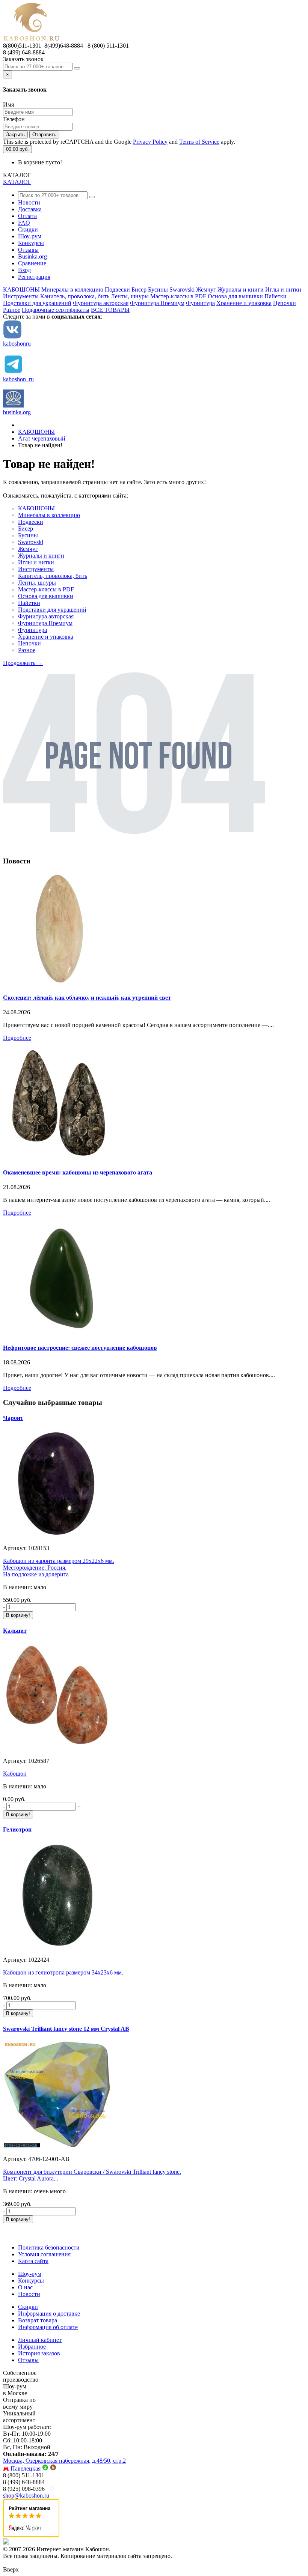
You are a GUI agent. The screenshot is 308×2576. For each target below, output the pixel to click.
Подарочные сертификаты (56, 310)
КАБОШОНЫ (21, 289)
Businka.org (32, 256)
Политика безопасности (49, 2247)
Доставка (30, 209)
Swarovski (182, 289)
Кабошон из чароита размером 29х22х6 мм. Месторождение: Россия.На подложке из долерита (59, 1568)
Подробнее (17, 1038)
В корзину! (18, 1615)
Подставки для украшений (37, 303)
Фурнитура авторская (101, 303)
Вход (24, 270)
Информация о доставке (49, 2314)
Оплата (27, 216)
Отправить (44, 135)
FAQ (24, 223)
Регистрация (34, 277)
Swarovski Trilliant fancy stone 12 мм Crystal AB (66, 2029)
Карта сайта (33, 2261)
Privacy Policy (150, 142)
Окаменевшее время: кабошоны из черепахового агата (78, 1172)
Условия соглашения (44, 2254)
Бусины (158, 289)
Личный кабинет (40, 2340)
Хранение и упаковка (244, 303)
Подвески (117, 289)
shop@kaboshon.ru (26, 2496)
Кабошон (15, 1774)
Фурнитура (200, 303)
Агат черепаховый (42, 438)
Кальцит (15, 1631)
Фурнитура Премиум (157, 303)
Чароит (13, 1418)
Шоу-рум (30, 236)
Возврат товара (38, 2320)
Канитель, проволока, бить (75, 296)
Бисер (139, 289)
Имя (8, 105)
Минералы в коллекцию (72, 289)
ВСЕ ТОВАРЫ (110, 310)
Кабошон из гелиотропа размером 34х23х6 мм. (63, 1972)
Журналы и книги (241, 289)
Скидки (28, 229)
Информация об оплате (48, 2327)
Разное (12, 310)
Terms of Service (199, 142)
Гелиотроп (17, 1829)
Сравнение (32, 263)
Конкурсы (31, 243)
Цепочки (285, 303)
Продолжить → (23, 663)
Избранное (32, 2347)
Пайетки (276, 296)
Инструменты (21, 296)
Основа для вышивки (235, 296)
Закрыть (15, 135)
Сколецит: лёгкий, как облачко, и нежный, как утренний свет (87, 998)
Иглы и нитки (283, 289)
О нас (25, 2287)
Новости (29, 202)
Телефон (14, 119)
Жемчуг (206, 289)
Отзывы (28, 250)
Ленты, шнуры (130, 296)
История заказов (39, 2353)
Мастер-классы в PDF (178, 296)
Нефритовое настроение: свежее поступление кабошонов (80, 1348)
